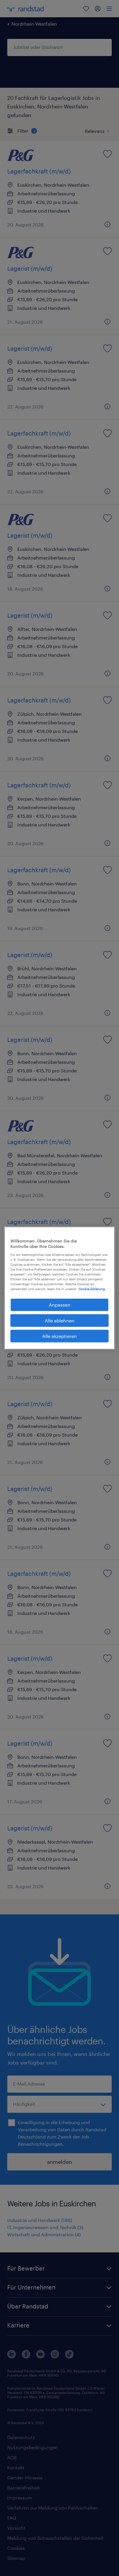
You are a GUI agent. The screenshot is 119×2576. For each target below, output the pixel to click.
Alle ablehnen (60, 1320)
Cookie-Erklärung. (92, 1289)
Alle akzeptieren (59, 1336)
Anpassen (60, 1305)
